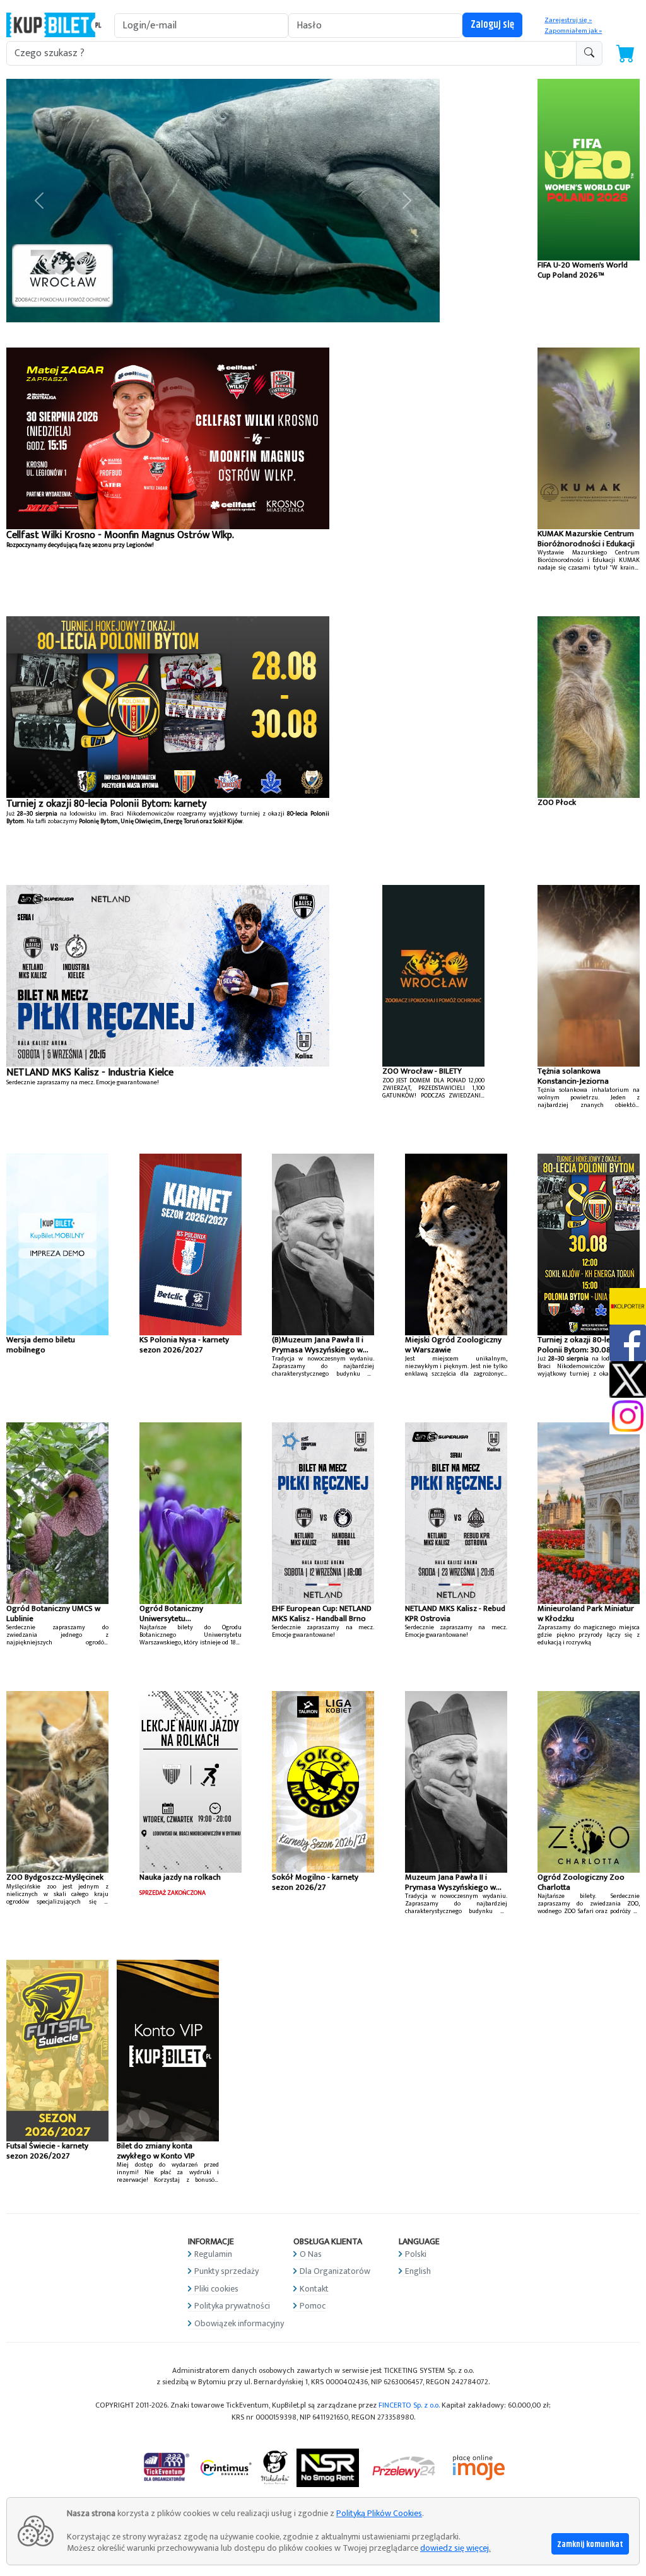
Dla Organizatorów (335, 2271)
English (418, 2271)
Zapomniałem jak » (573, 31)
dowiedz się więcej (455, 2548)
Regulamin (213, 2254)
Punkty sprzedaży (226, 2271)
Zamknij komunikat (590, 2544)
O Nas (311, 2254)
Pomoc (313, 2306)
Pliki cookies (216, 2289)
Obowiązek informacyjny (239, 2323)
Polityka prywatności (232, 2306)
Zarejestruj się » (568, 20)
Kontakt (314, 2289)
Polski (416, 2254)
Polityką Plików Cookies (379, 2513)
